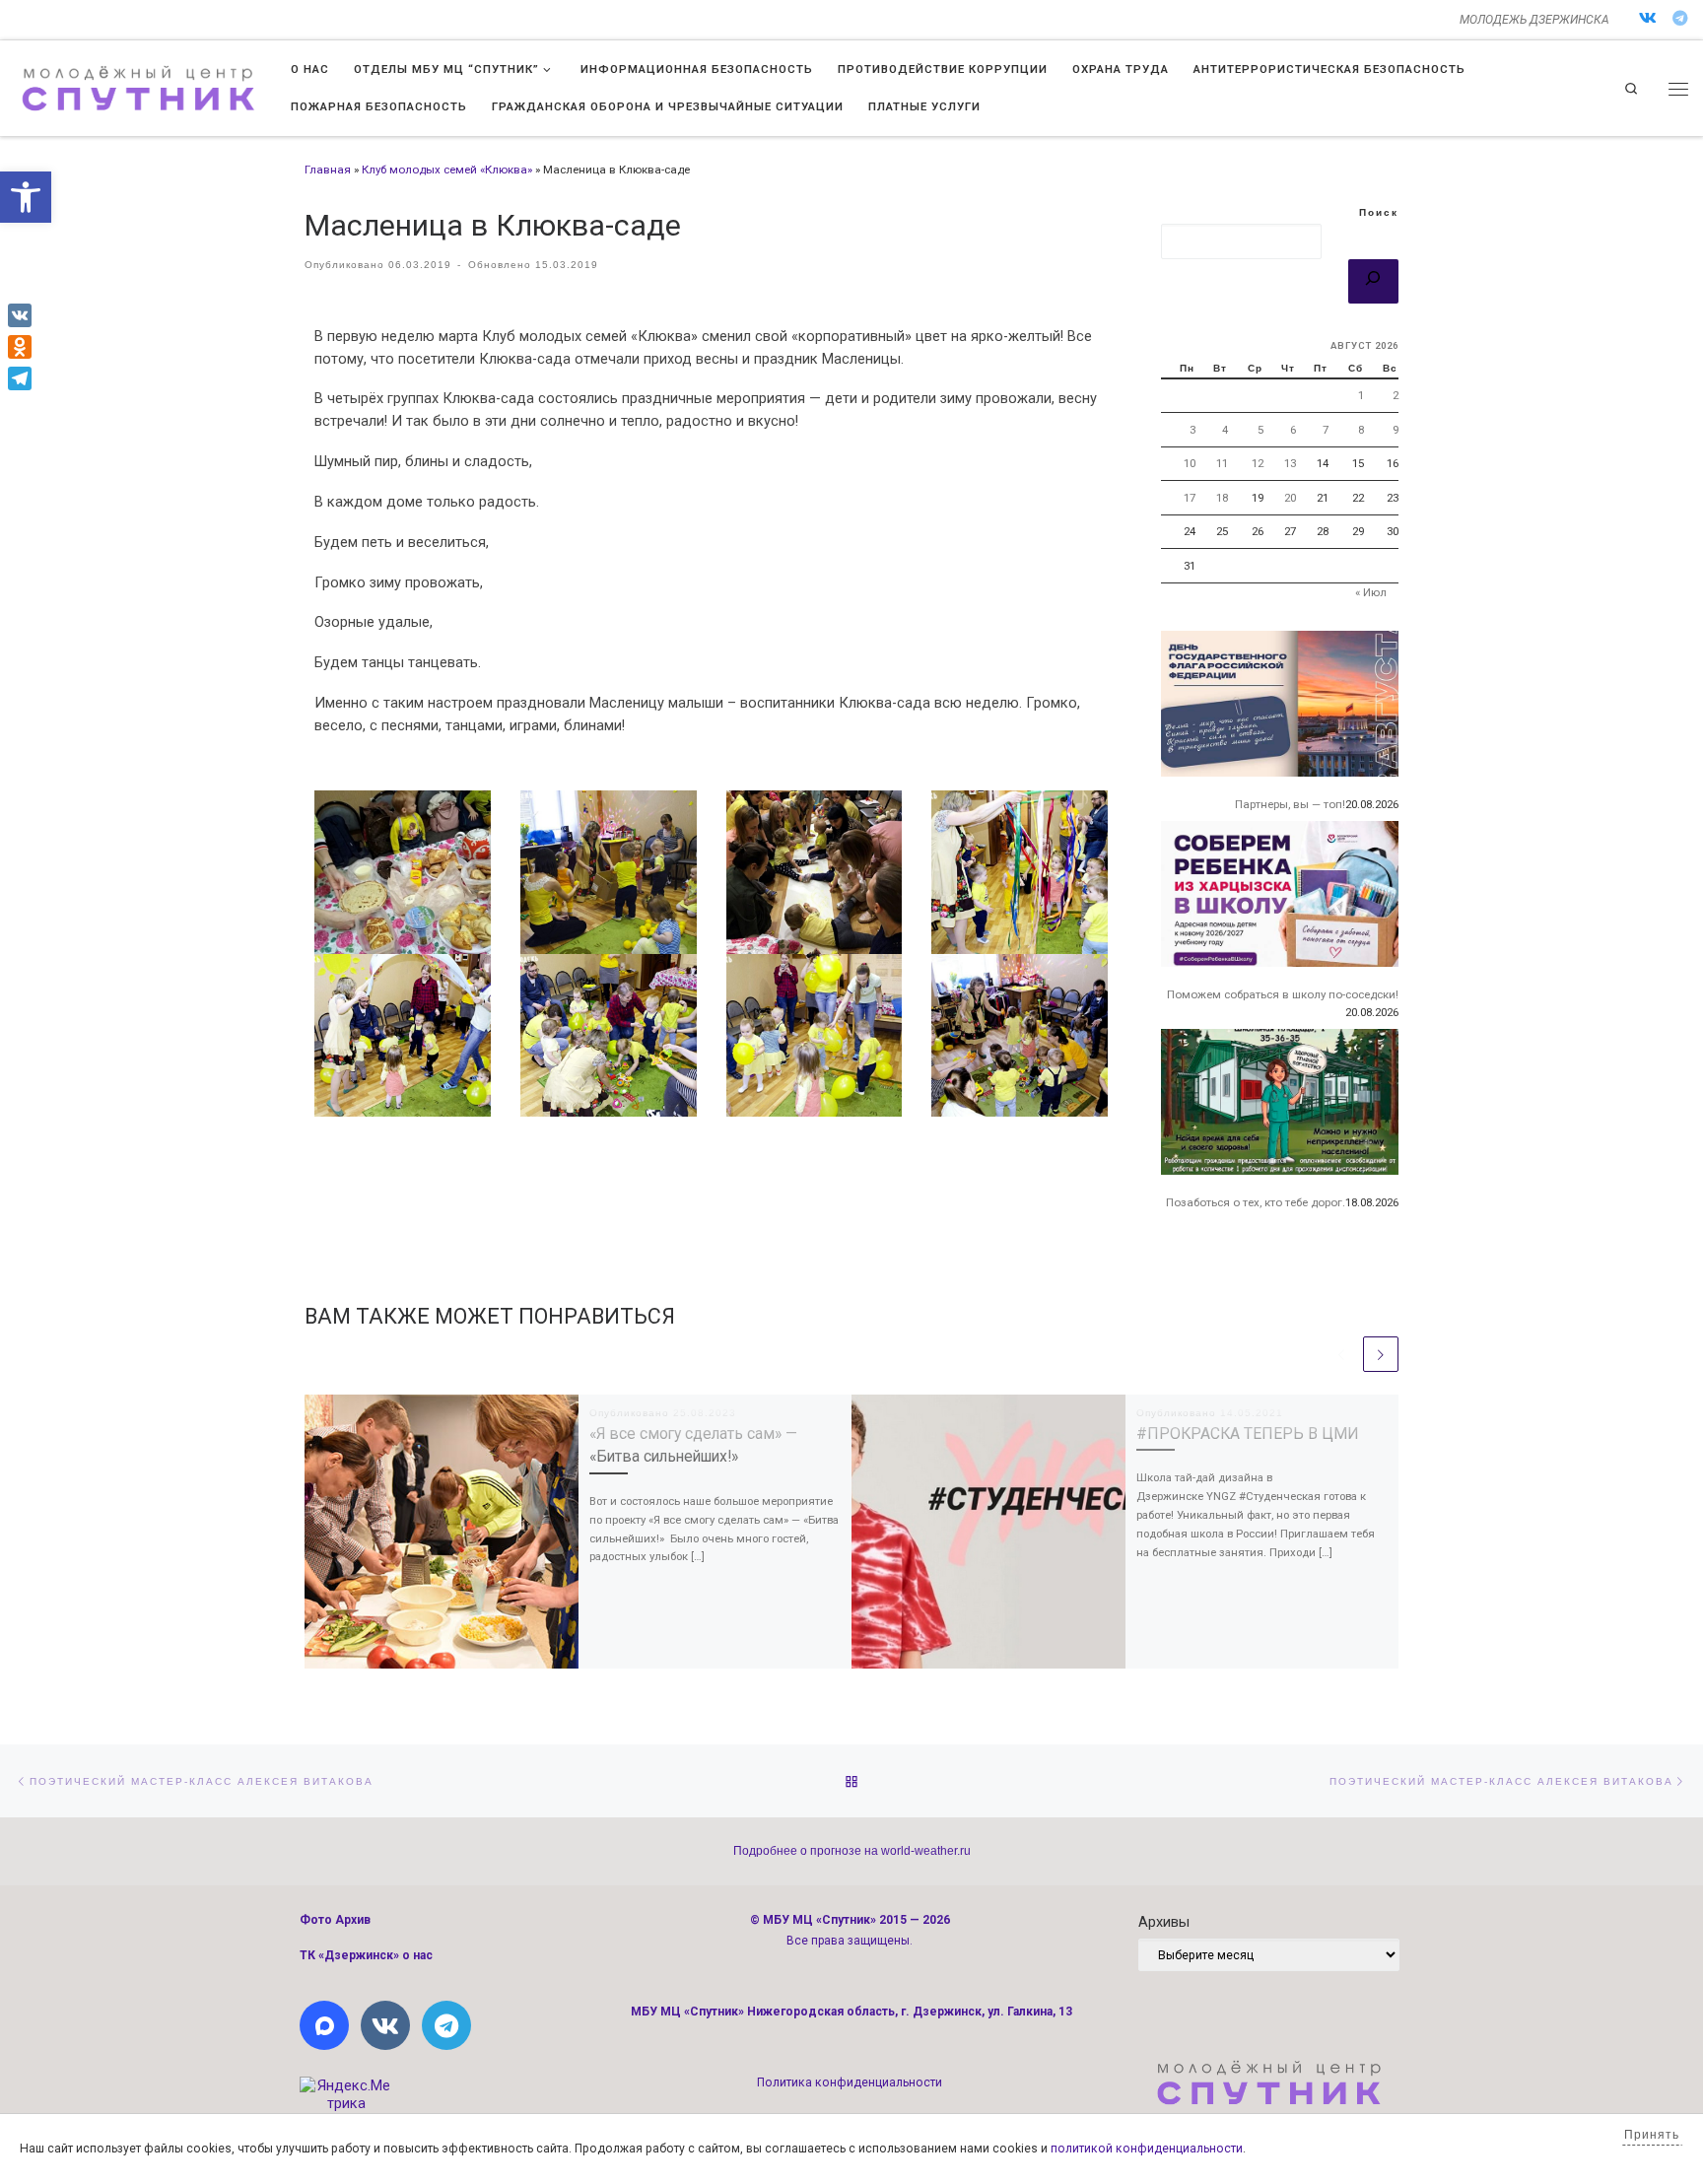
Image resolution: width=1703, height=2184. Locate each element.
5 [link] (1260, 430)
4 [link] (1225, 430)
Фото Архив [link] (335, 1920)
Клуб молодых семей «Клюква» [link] (447, 170)
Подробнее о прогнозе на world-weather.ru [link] (852, 1851)
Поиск (1379, 212)
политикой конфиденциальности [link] (1147, 2149)
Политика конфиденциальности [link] (850, 2082)
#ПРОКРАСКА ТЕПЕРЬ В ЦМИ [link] (1248, 1433)
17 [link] (1190, 498)
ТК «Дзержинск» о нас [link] (366, 1955)
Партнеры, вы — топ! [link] (1290, 804)
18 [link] (1222, 498)
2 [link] (1396, 395)
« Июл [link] (1371, 592)
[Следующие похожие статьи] (1381, 1354)
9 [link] (1396, 430)
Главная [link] (328, 170)
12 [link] (1258, 463)
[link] (26, 197)
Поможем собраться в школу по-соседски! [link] (1283, 994)
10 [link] (1190, 463)
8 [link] (1361, 430)
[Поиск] (1373, 282)
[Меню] (1678, 89)
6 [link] (1293, 430)
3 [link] (1192, 430)
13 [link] (1290, 463)
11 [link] (1222, 463)
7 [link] (1326, 430)
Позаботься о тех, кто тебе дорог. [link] (1256, 1202)
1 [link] (1361, 395)
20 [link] (1290, 498)
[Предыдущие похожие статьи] (1341, 1354)
